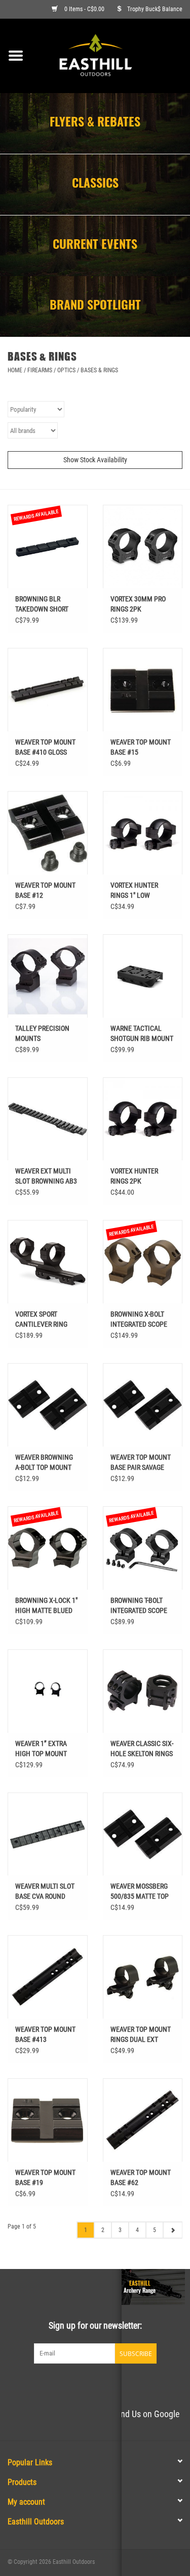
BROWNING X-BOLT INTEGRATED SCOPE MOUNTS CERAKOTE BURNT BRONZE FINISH (139, 1320)
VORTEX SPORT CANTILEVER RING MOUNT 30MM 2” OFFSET (41, 1320)
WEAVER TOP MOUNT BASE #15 (141, 747)
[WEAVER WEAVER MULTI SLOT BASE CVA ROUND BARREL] (48, 1834)
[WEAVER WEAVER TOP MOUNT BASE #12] (48, 833)
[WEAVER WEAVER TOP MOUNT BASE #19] (48, 2120)
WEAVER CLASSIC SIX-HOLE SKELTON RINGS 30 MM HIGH (142, 1749)
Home (15, 370)
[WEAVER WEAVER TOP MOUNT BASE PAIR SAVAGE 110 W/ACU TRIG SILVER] (143, 1405)
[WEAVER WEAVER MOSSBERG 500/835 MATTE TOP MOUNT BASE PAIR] (143, 1834)
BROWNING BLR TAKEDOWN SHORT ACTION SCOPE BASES (47, 604)
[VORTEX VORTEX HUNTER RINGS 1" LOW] (143, 833)
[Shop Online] (111, 55)
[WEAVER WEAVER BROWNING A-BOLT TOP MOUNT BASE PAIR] (48, 1405)
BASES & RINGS (99, 370)
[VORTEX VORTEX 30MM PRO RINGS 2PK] (143, 547)
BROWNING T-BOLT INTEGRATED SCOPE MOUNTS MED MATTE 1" (141, 1606)
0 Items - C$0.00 (84, 9)
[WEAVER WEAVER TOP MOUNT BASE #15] (143, 690)
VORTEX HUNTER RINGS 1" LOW (134, 890)
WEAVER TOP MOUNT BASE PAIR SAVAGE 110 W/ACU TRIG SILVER (141, 1463)
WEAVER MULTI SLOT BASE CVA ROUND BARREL (45, 1892)
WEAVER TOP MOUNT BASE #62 (141, 2177)
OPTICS (66, 370)
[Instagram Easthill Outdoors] (113, 2384)
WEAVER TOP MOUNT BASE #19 (45, 2177)
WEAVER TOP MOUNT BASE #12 (45, 890)
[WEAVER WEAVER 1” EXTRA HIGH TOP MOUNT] (48, 1691)
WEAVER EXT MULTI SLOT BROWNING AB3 (46, 1176)
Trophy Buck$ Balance (155, 9)
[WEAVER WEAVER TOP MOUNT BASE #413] (48, 1977)
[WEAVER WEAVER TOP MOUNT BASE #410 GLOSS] (48, 690)
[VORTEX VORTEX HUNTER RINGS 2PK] (143, 1119)
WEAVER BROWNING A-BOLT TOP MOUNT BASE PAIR (44, 1463)
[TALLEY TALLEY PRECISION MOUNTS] (48, 976)
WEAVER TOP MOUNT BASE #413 (45, 2034)
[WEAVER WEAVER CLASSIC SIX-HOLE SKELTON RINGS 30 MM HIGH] (143, 1691)
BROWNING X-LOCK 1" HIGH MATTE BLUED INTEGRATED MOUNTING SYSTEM (46, 1606)
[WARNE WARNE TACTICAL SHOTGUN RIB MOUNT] (143, 976)
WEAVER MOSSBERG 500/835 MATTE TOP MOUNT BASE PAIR (140, 1892)
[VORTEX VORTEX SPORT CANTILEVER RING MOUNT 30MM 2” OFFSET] (48, 1262)
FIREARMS (40, 370)
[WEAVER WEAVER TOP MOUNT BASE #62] (143, 2120)
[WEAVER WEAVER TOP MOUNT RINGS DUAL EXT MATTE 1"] (143, 1977)
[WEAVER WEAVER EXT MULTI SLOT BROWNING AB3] (48, 1119)
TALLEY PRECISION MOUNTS (42, 1033)
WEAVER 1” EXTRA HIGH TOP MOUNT (41, 1749)
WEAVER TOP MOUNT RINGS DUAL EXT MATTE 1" (141, 2035)
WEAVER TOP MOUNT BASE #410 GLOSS (45, 747)
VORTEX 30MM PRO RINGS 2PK (138, 604)
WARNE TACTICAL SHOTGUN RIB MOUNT (142, 1033)
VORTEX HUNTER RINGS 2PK (134, 1176)
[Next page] (173, 2230)
